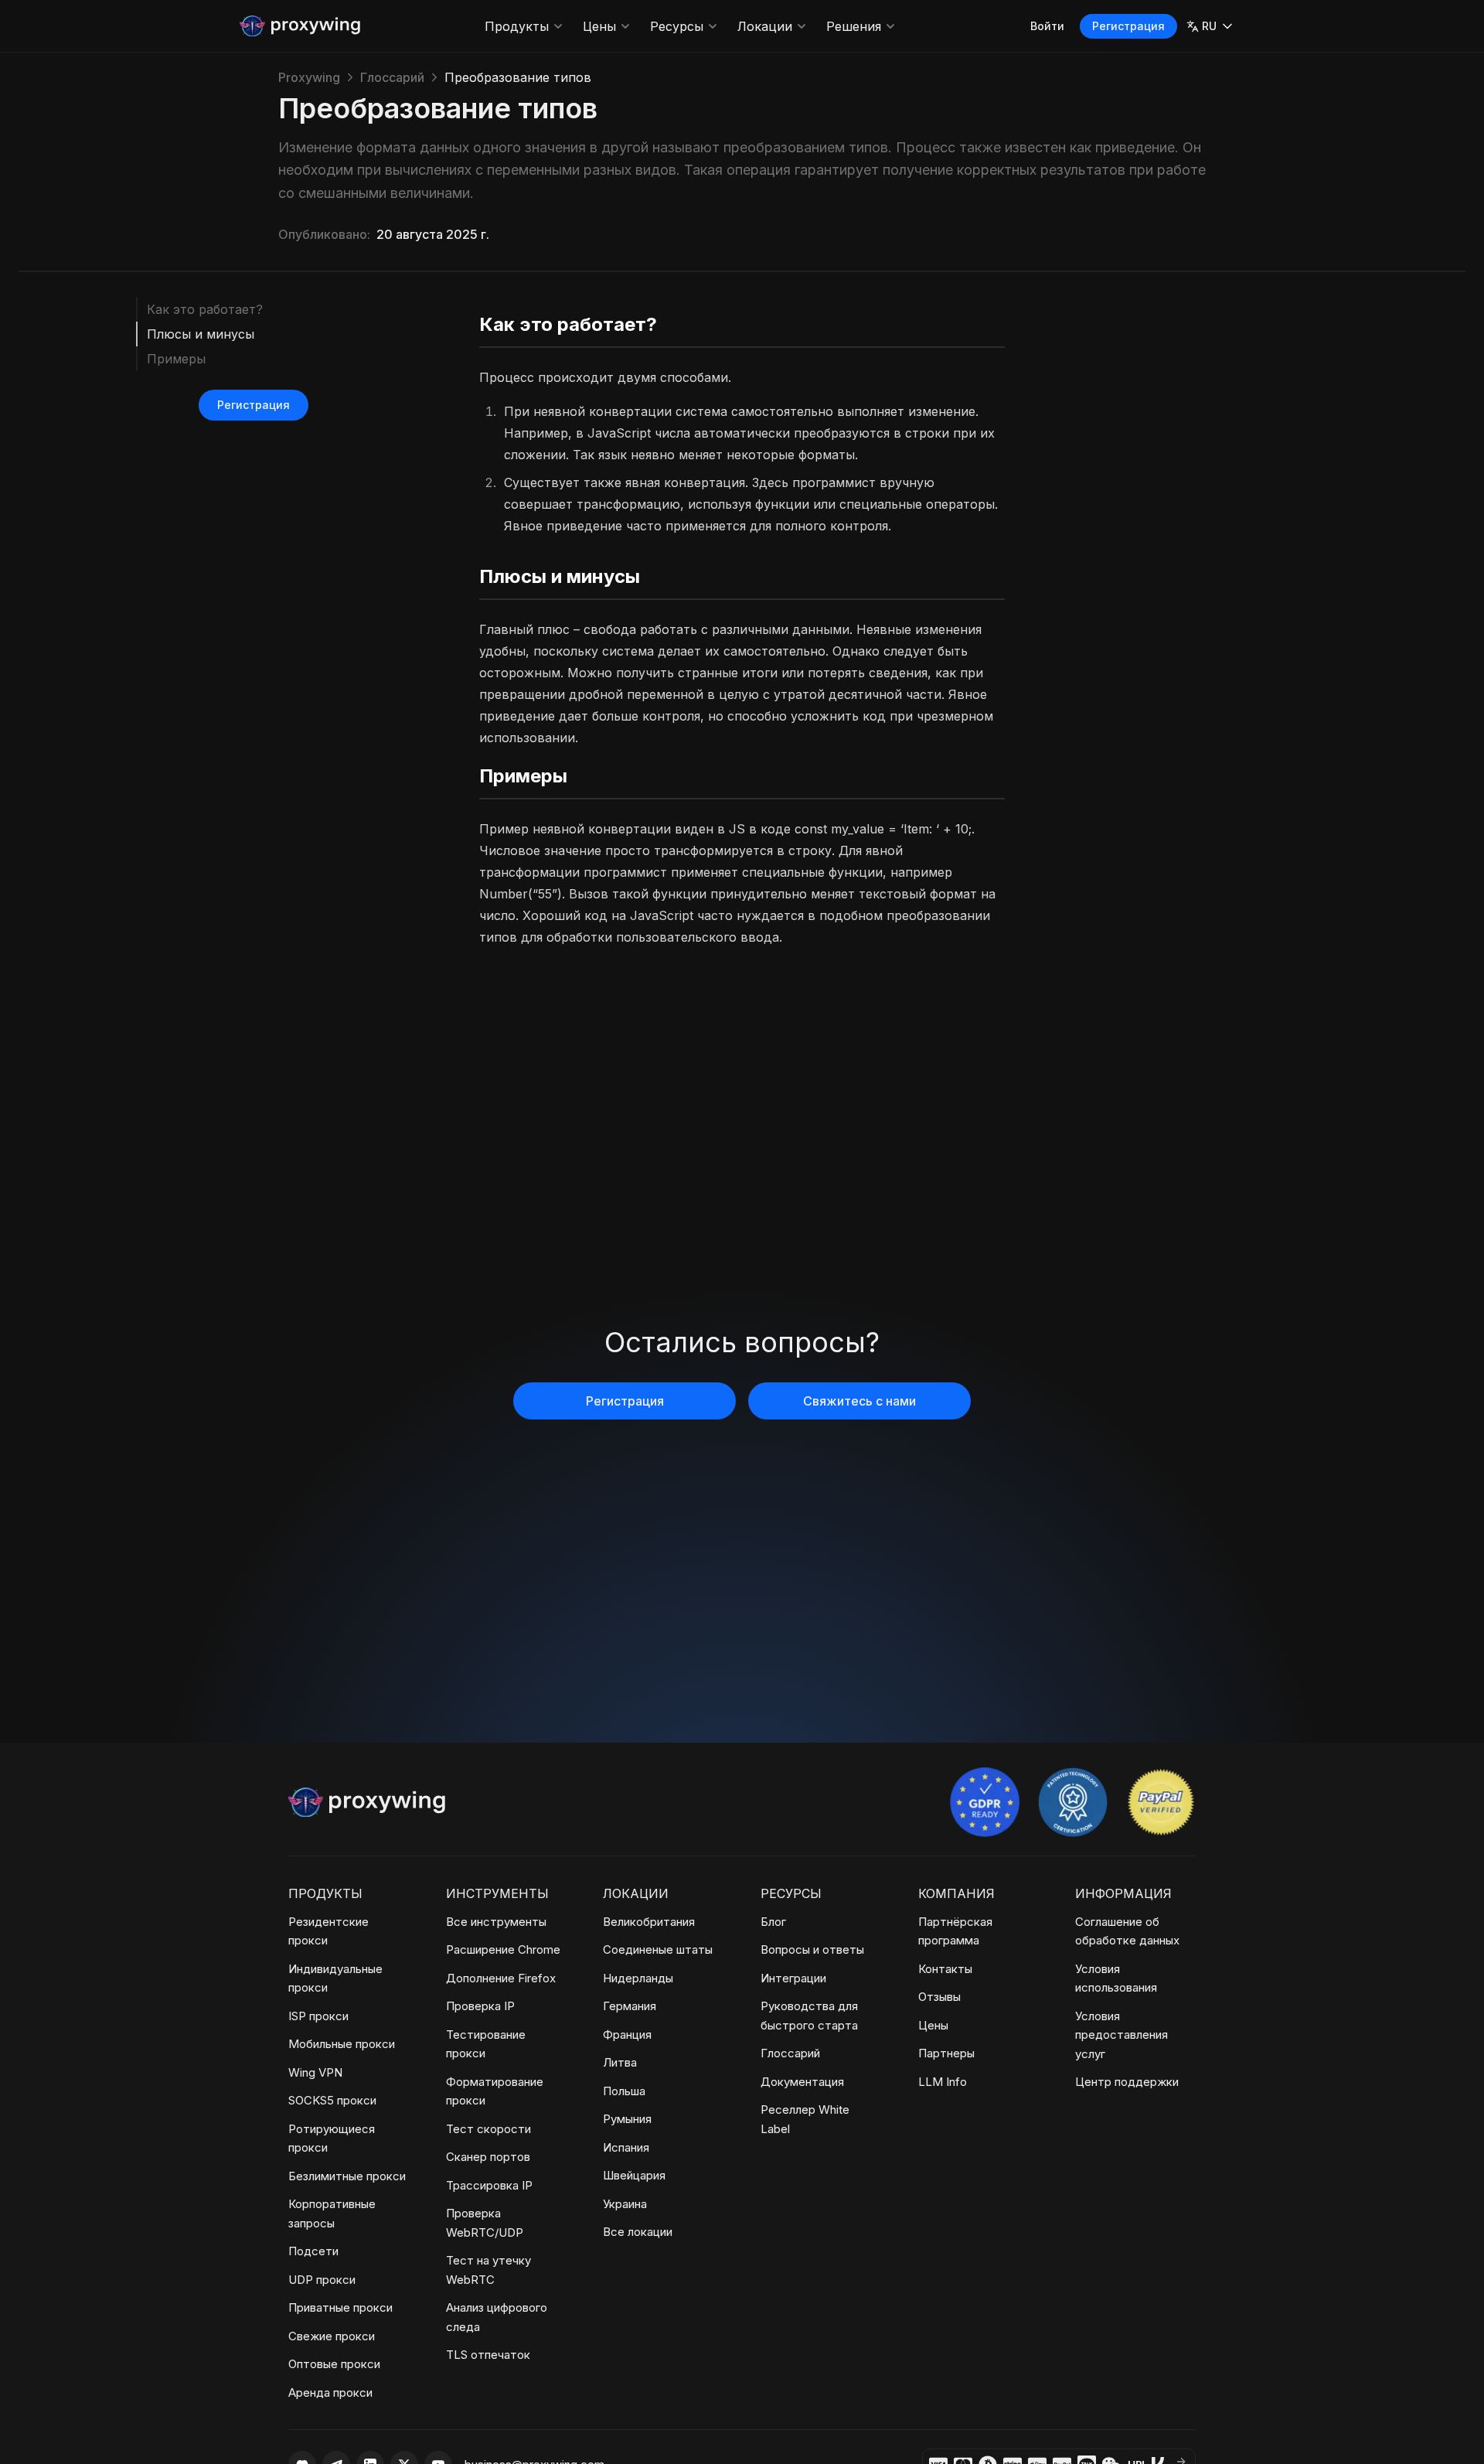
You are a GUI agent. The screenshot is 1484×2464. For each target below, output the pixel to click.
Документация (802, 2082)
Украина (625, 2204)
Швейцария (634, 2175)
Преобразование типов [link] (518, 77)
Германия (630, 2006)
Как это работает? (205, 309)
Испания (626, 2147)
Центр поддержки (1127, 2082)
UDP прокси (322, 2280)
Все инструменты (496, 1922)
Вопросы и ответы (812, 1949)
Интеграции (793, 1978)
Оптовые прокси (334, 2364)
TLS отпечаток (488, 2355)
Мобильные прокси (342, 2044)
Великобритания (649, 1922)
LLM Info (943, 2082)
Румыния (627, 2119)
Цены (599, 26)
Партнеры (946, 2053)
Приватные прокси (340, 2307)
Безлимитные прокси (347, 2176)
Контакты (945, 1969)
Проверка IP (480, 2006)
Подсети (313, 2251)
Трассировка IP (489, 2185)
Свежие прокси (332, 2336)
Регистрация (1128, 26)
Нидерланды (638, 1978)
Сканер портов (488, 2157)
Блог (773, 1922)
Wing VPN (315, 2072)
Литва (620, 2062)
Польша (624, 2091)
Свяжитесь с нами (859, 1401)
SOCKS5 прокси (332, 2100)
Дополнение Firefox (501, 1978)
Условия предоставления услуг (1122, 2035)
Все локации (638, 2232)
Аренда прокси (330, 2392)
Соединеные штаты (658, 1949)
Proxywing (309, 77)
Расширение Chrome (503, 1949)
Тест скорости (488, 2129)
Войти (1047, 26)
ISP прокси (318, 2016)
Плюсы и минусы (201, 334)
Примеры (176, 359)
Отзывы (939, 1997)
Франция (627, 2035)
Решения (854, 26)
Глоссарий (392, 77)
